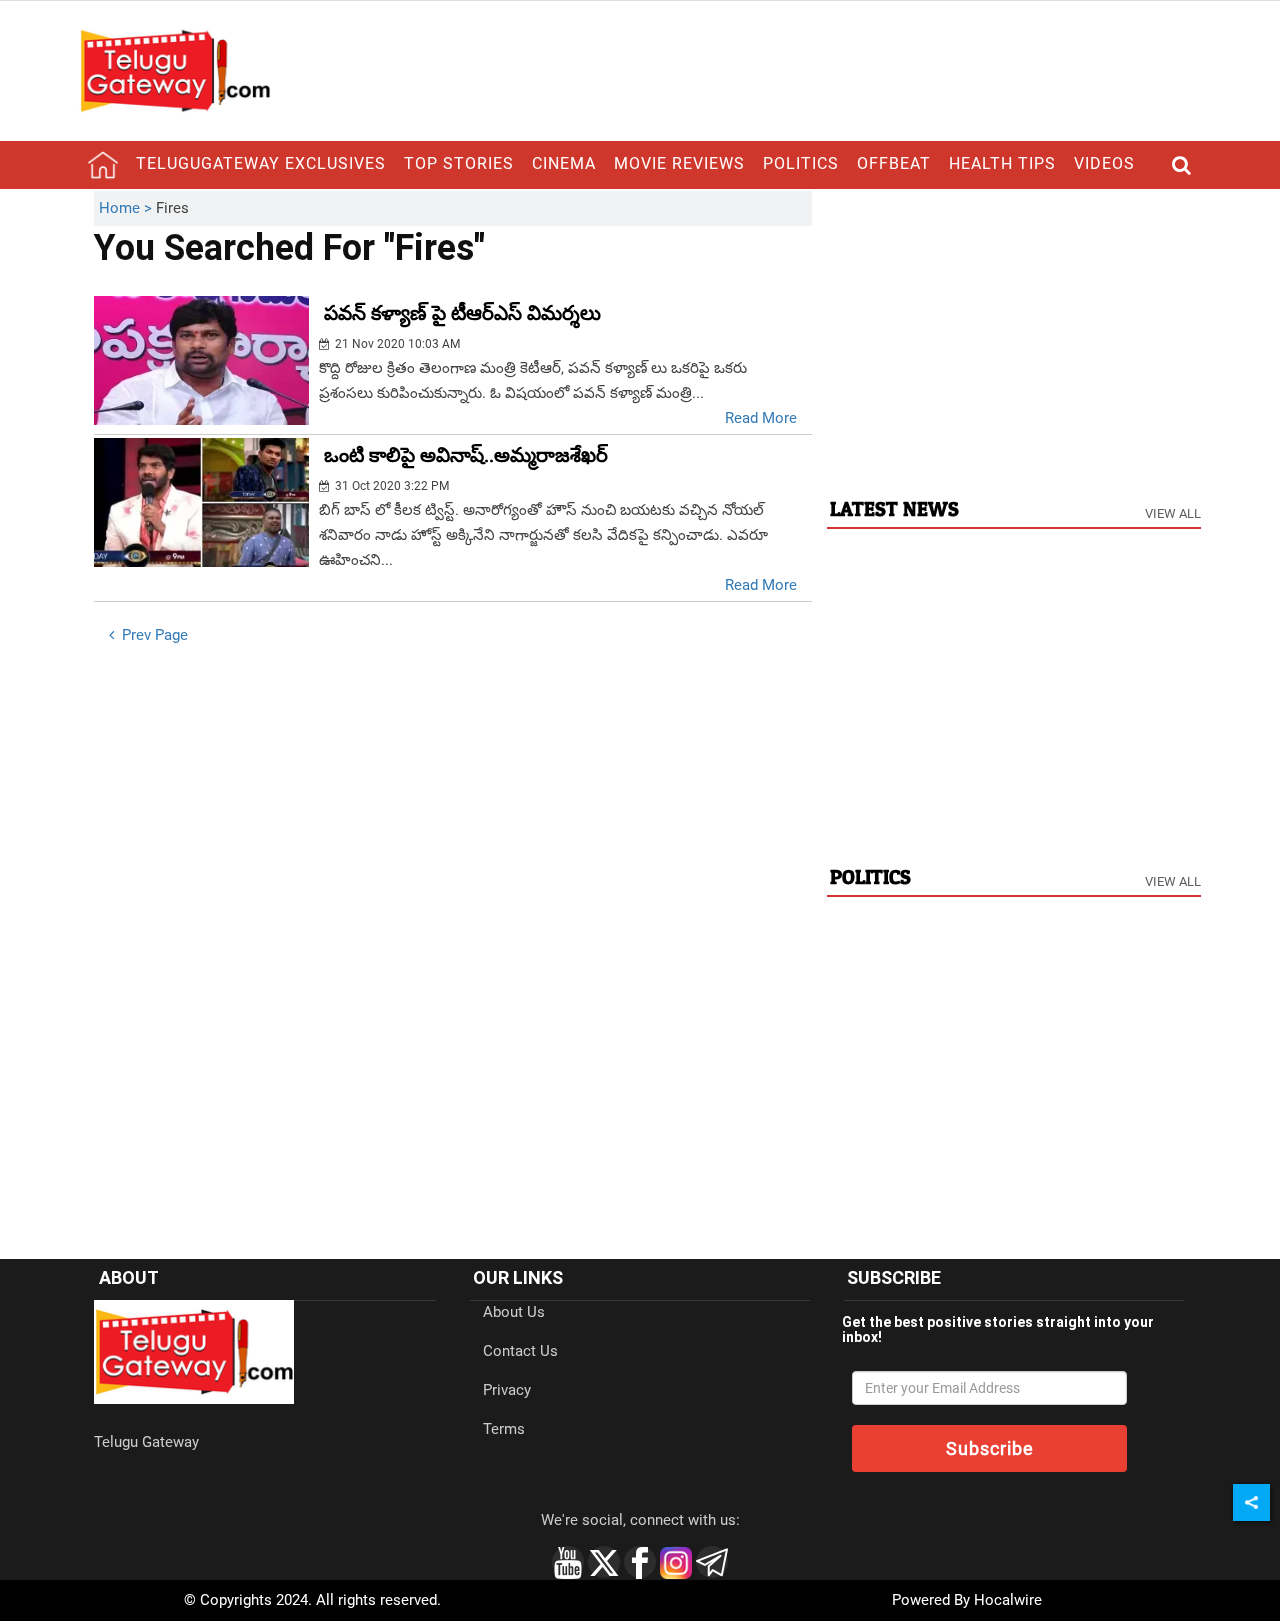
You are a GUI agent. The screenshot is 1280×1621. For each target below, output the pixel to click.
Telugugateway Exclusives (261, 163)
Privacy (507, 1390)
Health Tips (1002, 163)
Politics (801, 163)
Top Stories (459, 163)
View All (1173, 513)
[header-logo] (175, 70)
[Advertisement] (1014, 331)
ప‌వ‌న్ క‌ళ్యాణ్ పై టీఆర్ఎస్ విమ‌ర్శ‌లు (462, 313)
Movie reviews (679, 163)
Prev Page (153, 635)
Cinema (564, 163)
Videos (1104, 163)
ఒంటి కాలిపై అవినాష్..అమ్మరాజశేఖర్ (466, 455)
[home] (103, 165)
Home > (127, 208)
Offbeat (894, 163)
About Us (514, 1312)
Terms (504, 1429)
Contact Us (520, 1351)
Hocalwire (1008, 1600)
